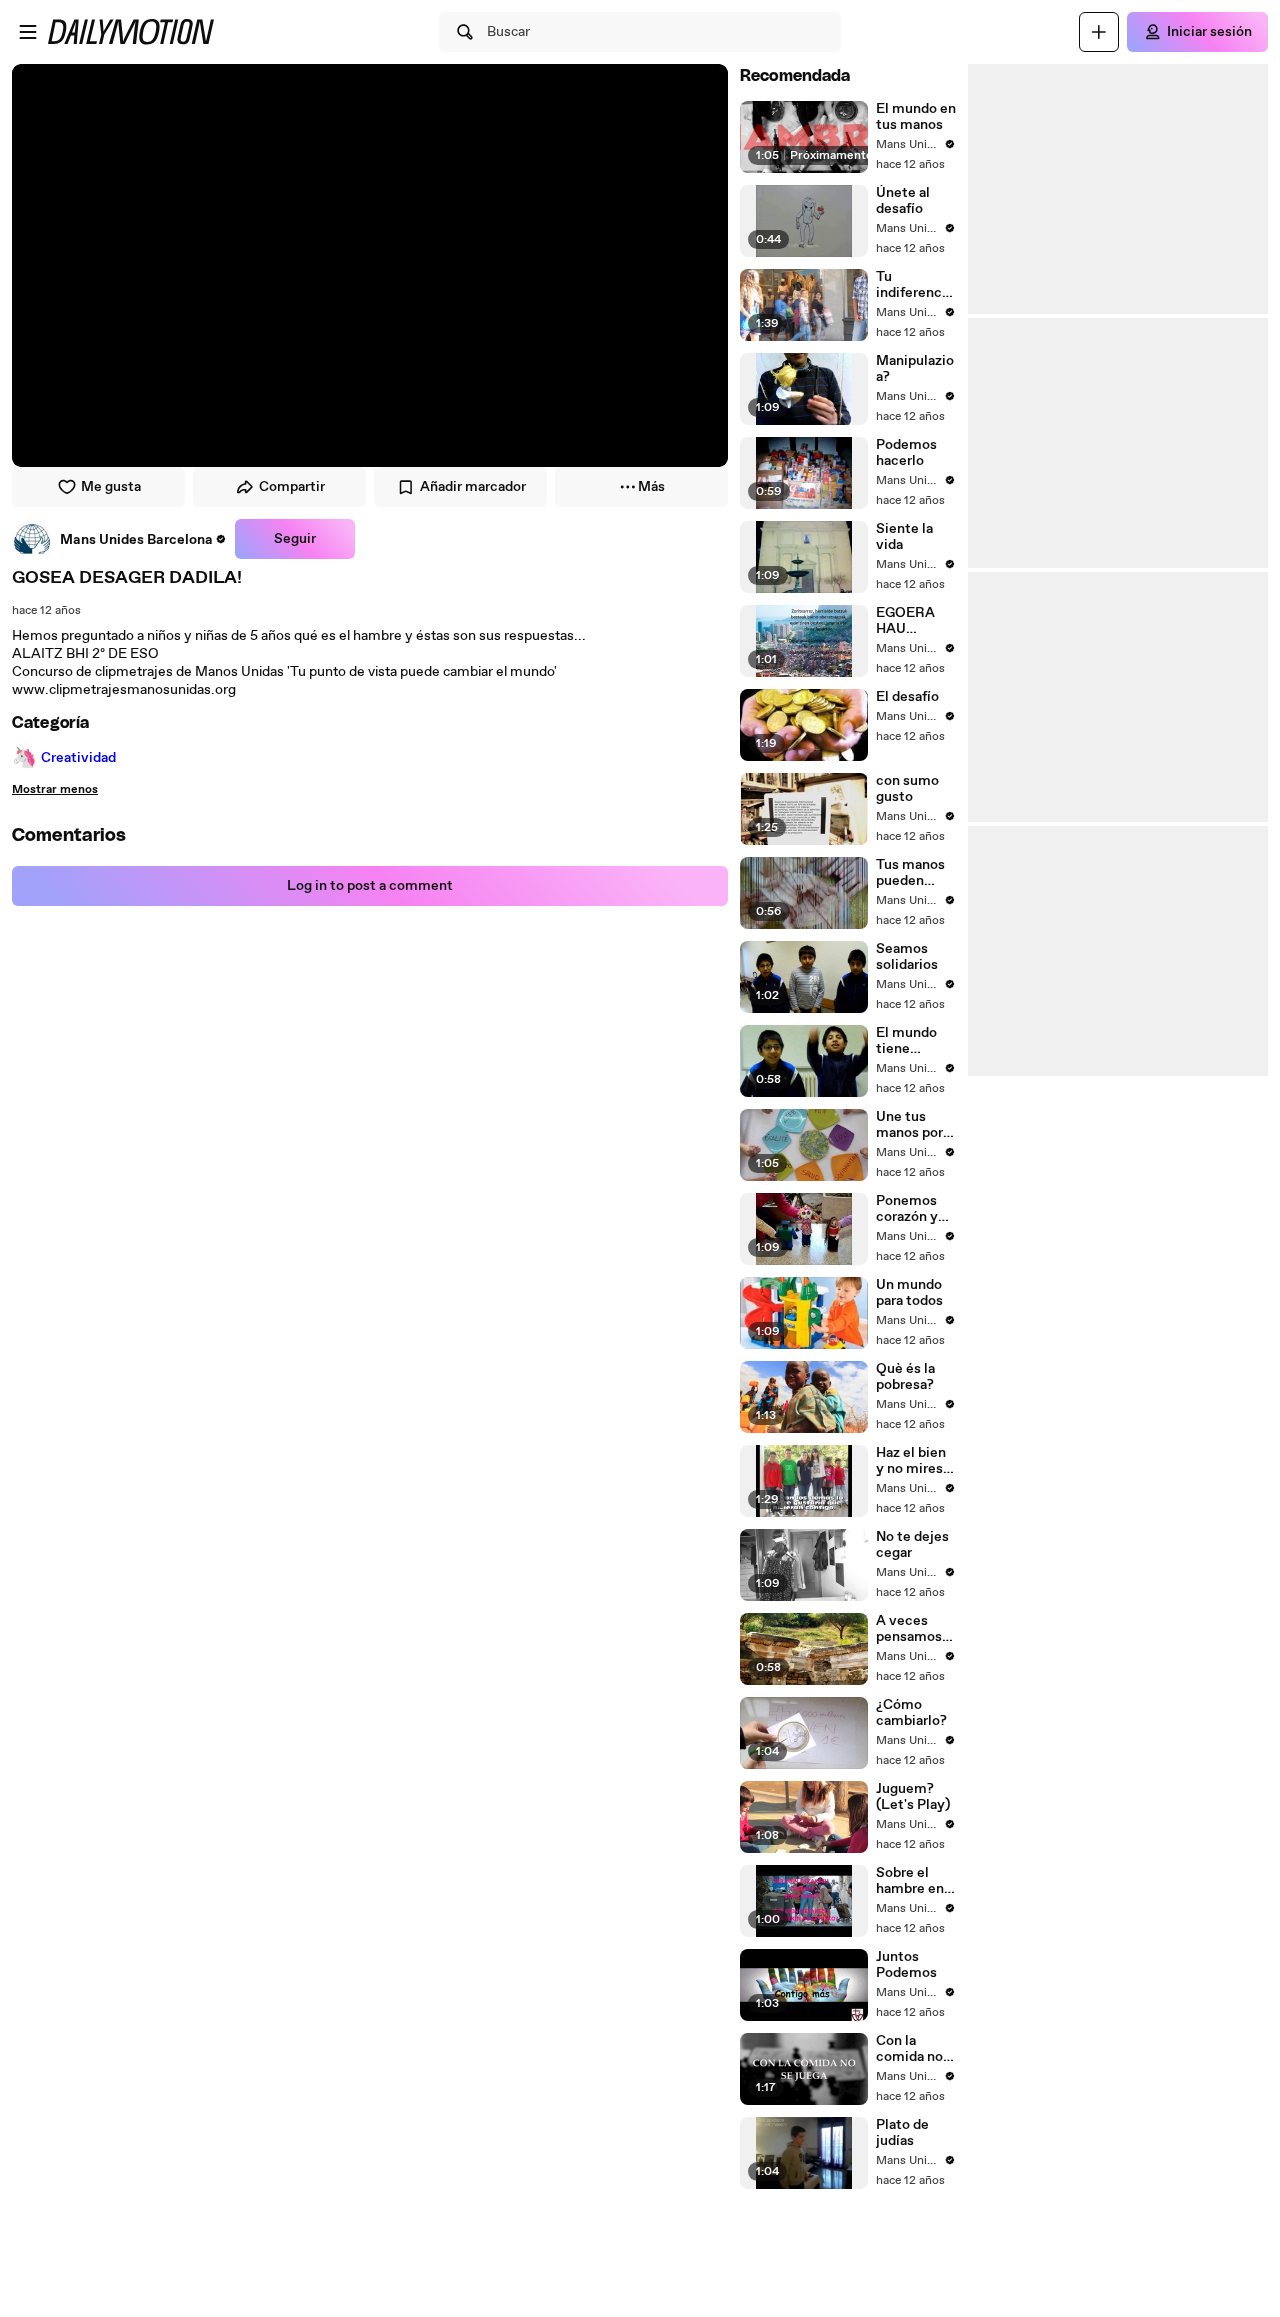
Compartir (292, 487)
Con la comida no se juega (909, 2049)
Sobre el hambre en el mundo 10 (914, 1881)
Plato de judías (902, 2133)
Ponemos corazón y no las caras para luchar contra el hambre (913, 1209)
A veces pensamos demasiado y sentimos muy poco (912, 1629)
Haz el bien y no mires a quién (914, 1461)
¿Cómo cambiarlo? (911, 1713)
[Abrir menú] (28, 32)
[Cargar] (1099, 32)
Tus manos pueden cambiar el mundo (910, 873)
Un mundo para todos (909, 1293)
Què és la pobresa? (905, 1377)
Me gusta (111, 487)
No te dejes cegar (912, 1545)
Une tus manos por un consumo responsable (915, 1125)
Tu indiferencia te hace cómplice (914, 285)
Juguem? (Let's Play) (913, 1797)
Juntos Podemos (906, 1965)
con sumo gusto (907, 789)
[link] (119, 539)
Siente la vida (904, 537)
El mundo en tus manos (916, 117)
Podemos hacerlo (906, 453)
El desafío (907, 697)
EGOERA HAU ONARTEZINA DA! (912, 621)
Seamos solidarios (907, 957)
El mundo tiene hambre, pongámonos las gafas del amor (914, 1041)
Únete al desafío (903, 201)
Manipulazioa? (915, 369)
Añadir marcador (473, 487)
